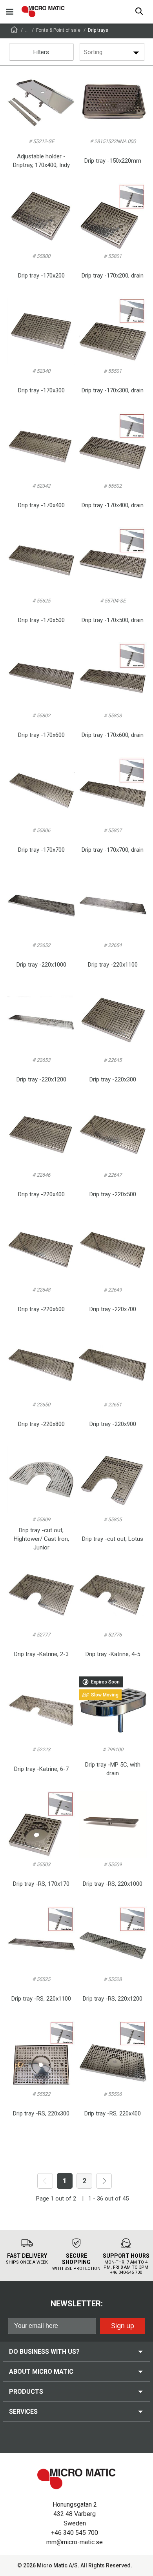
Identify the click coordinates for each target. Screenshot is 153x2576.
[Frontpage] (14, 31)
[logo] (43, 12)
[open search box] (139, 12)
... (27, 30)
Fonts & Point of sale (58, 30)
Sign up (123, 2326)
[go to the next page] (104, 2181)
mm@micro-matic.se (75, 2542)
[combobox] (85, 52)
